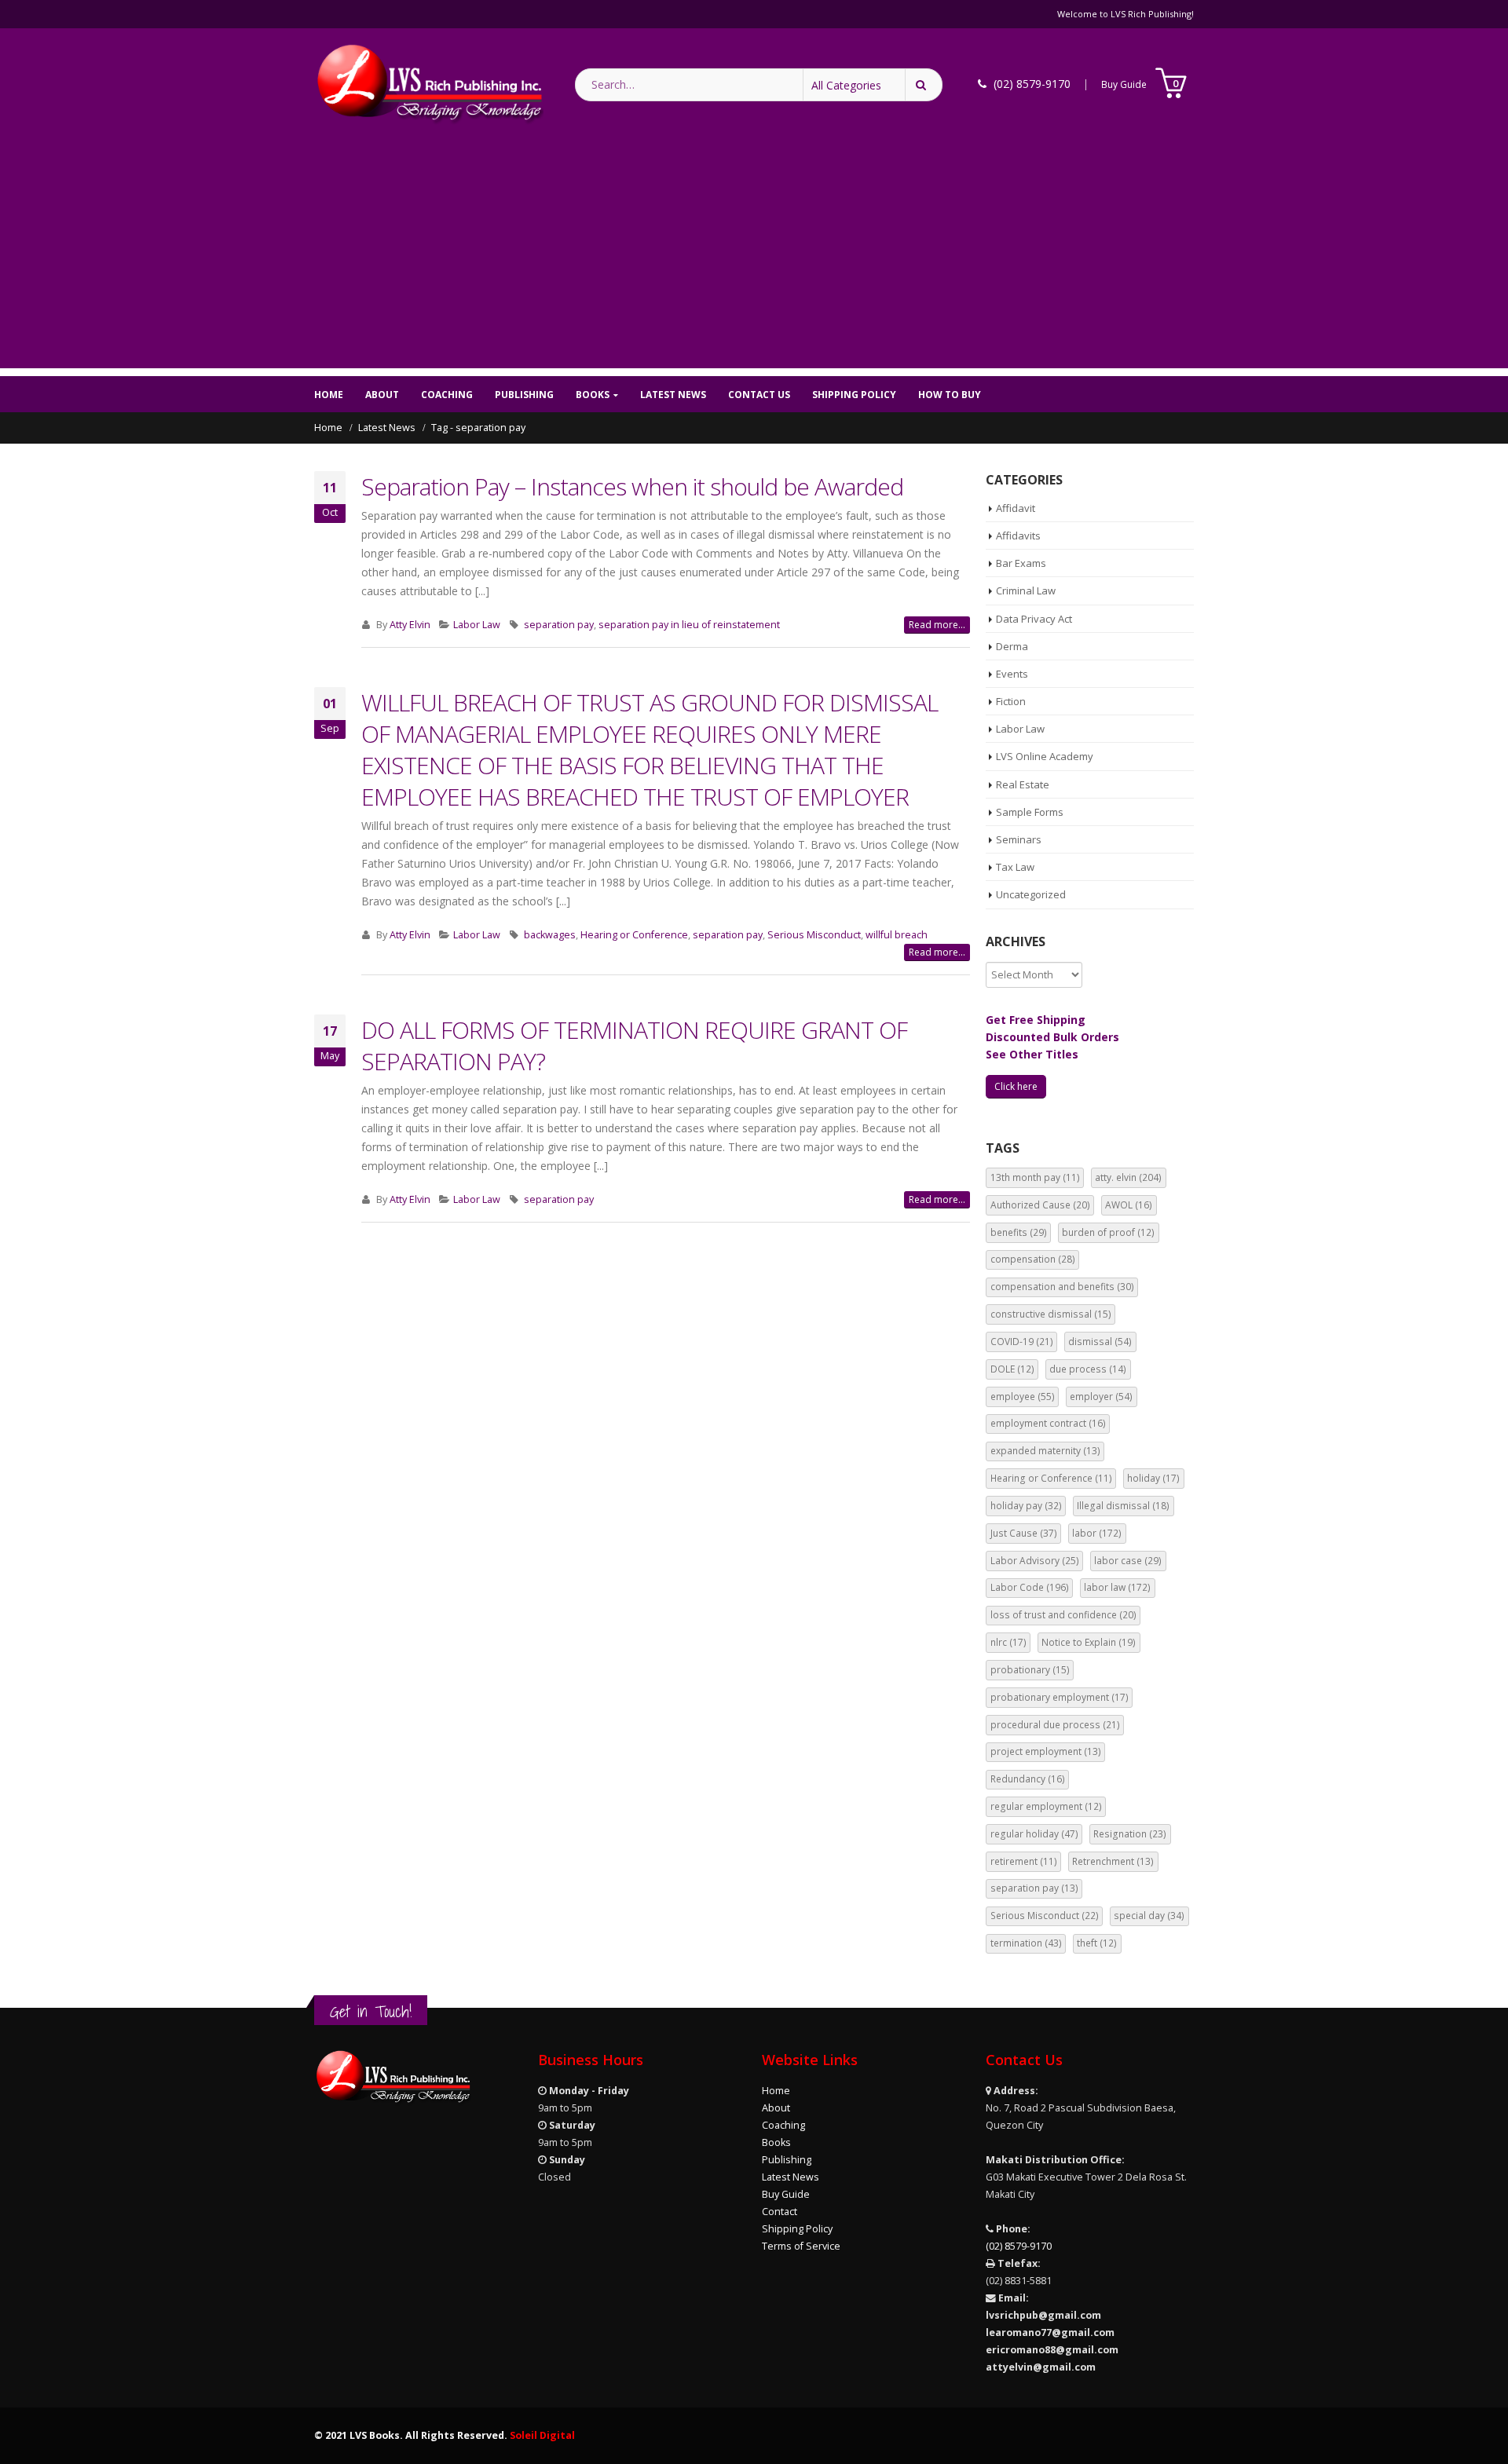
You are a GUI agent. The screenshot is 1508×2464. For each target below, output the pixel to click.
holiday (1153, 1478)
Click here (1016, 1086)
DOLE (1012, 1369)
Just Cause (1024, 1533)
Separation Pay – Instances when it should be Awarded (632, 486)
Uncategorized (1031, 894)
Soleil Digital (542, 2435)
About (382, 395)
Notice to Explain (1089, 1642)
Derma (1012, 646)
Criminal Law (1026, 590)
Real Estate (1023, 784)
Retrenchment (1113, 1861)
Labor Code (1030, 1587)
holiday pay (1026, 1506)
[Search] (924, 85)
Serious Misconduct (814, 935)
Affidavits (1018, 536)
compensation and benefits (1062, 1287)
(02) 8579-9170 (1019, 2246)
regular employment (1046, 1806)
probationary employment (1060, 1697)
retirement (1024, 1861)
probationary (1030, 1670)
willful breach (897, 935)
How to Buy (950, 395)
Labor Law (477, 625)
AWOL (1129, 1205)
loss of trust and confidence (1063, 1615)
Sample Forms (1030, 812)
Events (1012, 674)
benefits (1019, 1232)
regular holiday (1034, 1834)
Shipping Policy (854, 395)
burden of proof (1108, 1232)
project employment (1046, 1751)
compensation (1033, 1259)
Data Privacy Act (1034, 619)
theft (1097, 1943)
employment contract (1048, 1423)
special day (1149, 1916)
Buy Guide (1124, 84)
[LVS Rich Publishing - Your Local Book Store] (429, 84)
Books (593, 395)
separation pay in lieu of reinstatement (689, 625)
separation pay (559, 625)
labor (1097, 1533)
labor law (1117, 1587)
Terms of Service (801, 2246)
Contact (780, 2212)
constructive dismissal (1051, 1314)
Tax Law (1015, 867)
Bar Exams (1021, 563)
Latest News (673, 395)
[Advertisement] (754, 258)
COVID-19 (1022, 1342)
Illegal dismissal (1123, 1506)
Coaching (447, 395)
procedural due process (1055, 1725)
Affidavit (1016, 508)
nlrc (1008, 1642)
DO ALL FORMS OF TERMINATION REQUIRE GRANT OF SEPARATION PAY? (634, 1046)
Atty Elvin (410, 625)
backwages (550, 935)
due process (1088, 1369)
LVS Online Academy (1045, 756)
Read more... (937, 625)
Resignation (1130, 1834)
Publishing (524, 395)
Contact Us (759, 395)
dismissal (1100, 1342)
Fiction (1011, 701)
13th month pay (1035, 1177)
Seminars (1019, 839)
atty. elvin (1128, 1177)
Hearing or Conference (634, 935)
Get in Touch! (371, 2011)
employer (1101, 1397)
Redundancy (1028, 1779)
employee (1023, 1397)
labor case (1128, 1561)
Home (329, 395)
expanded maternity (1045, 1451)
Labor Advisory (1035, 1561)
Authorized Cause (1040, 1205)
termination (1026, 1943)
